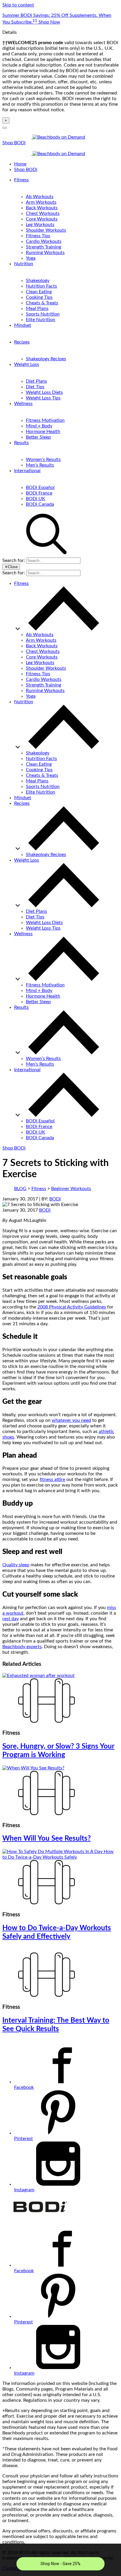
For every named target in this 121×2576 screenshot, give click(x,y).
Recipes (22, 342)
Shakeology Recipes (46, 359)
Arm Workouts (41, 202)
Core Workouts (42, 219)
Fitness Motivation (45, 420)
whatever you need (71, 1420)
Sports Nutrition (43, 314)
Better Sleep (38, 437)
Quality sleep (16, 1565)
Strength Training (43, 247)
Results (21, 443)
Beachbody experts (22, 1647)
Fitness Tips (38, 236)
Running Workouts (45, 253)
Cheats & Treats (42, 303)
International (27, 471)
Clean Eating (39, 292)
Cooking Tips (39, 297)
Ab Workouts (40, 197)
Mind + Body (39, 426)
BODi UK (36, 499)
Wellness (23, 404)
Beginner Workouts (71, 1189)
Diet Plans (36, 381)
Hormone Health (43, 432)
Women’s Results (43, 460)
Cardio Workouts (44, 241)
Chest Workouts (43, 213)
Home (20, 164)
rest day (11, 1619)
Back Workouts (42, 208)
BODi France (39, 493)
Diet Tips (35, 387)
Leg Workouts (40, 225)
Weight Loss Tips (43, 398)
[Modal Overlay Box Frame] (60, 2560)
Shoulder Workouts (46, 230)
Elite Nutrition (41, 320)
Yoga (31, 258)
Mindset (23, 325)
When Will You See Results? (47, 1839)
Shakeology (38, 281)
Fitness (21, 180)
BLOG (20, 1189)
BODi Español (40, 487)
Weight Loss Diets (44, 392)
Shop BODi (14, 143)
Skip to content (18, 5)
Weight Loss (27, 364)
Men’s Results (40, 465)
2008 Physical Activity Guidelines (72, 1307)
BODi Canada (40, 504)
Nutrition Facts (41, 286)
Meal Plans (37, 308)
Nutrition (24, 264)
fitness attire (52, 1479)
